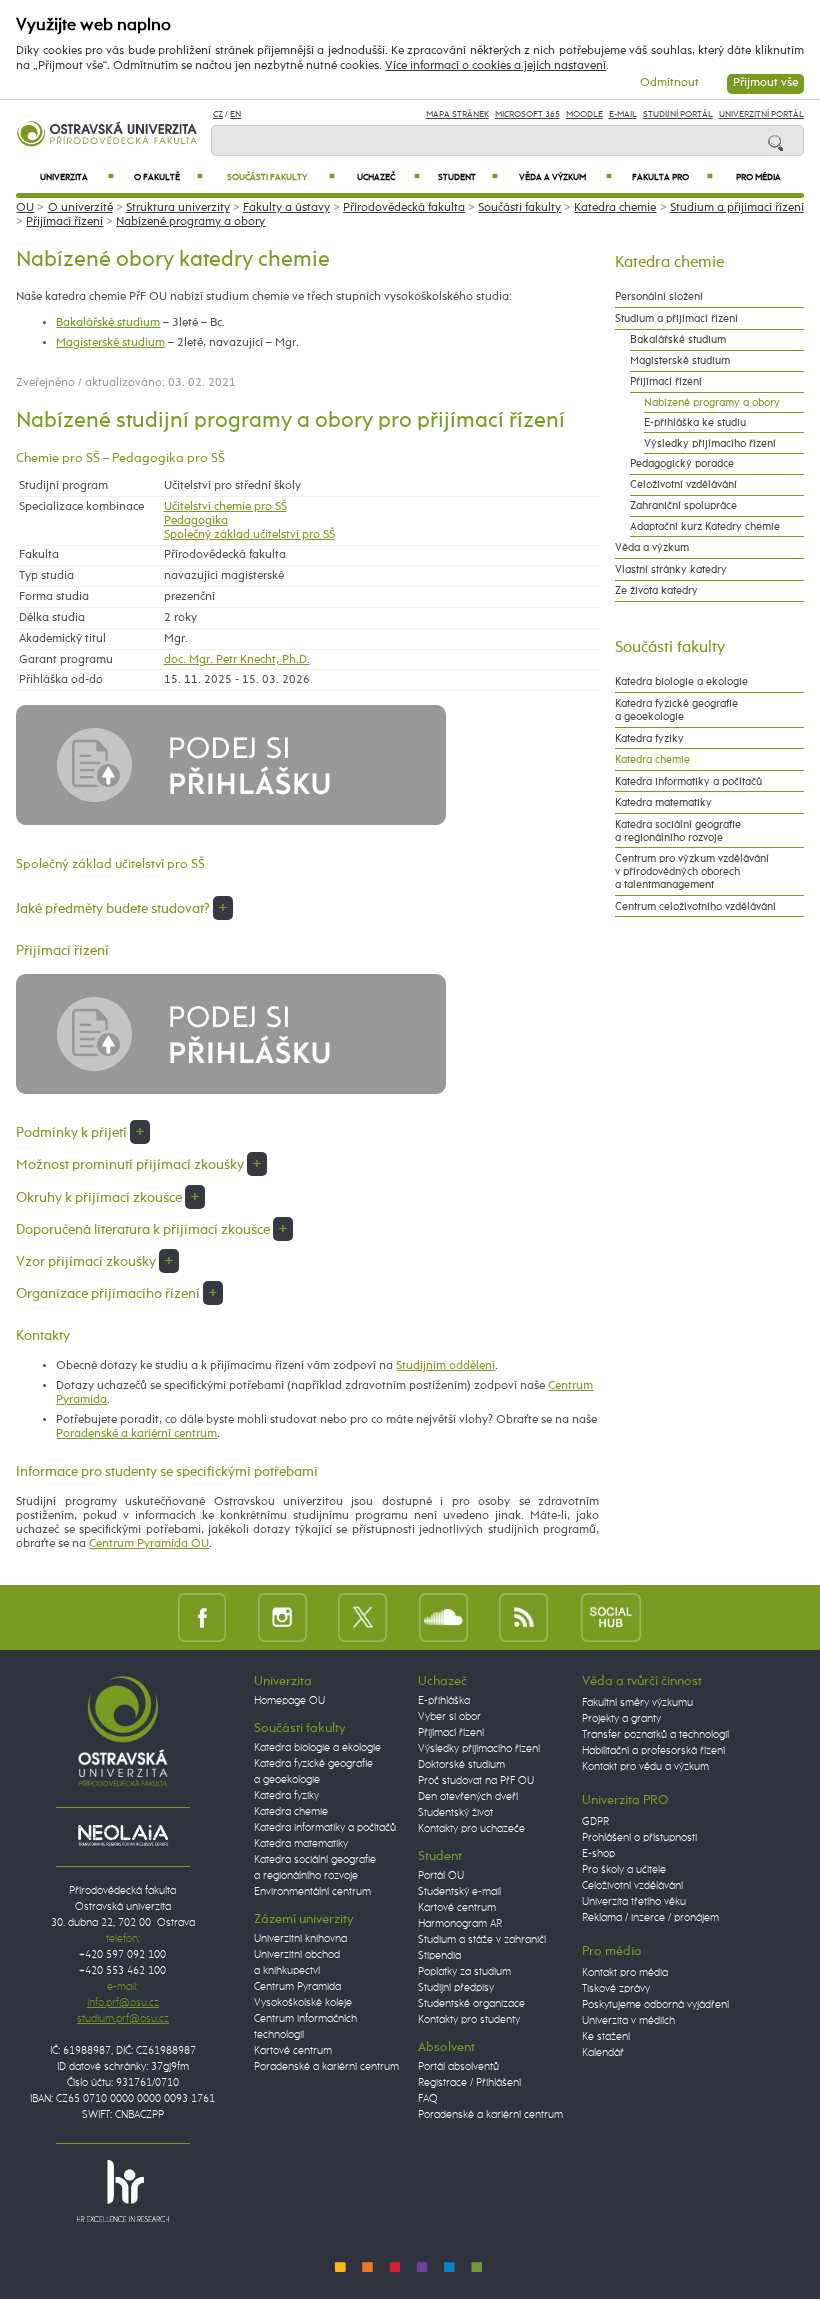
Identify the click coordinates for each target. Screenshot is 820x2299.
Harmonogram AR (460, 1924)
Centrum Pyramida (297, 1987)
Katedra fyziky (649, 738)
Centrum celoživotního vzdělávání (695, 906)
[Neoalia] (123, 1835)
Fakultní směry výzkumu (637, 1703)
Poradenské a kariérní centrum (136, 1434)
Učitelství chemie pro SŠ (225, 507)
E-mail (623, 114)
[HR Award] (123, 2190)
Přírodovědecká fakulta (404, 208)
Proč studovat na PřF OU (476, 1781)
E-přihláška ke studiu (695, 422)
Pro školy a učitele (624, 1870)
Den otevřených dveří (468, 1797)
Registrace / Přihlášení (469, 2083)
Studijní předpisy (456, 1988)
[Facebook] (202, 1616)
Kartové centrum (293, 2051)
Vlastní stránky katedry (671, 569)
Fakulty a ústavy (286, 208)
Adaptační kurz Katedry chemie (705, 526)
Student (468, 177)
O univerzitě (80, 208)
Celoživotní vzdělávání (683, 484)
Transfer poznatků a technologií (655, 1735)
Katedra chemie (615, 208)
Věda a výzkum (565, 177)
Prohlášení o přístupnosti (639, 1838)
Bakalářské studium (108, 323)
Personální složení (659, 296)
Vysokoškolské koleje (303, 2003)
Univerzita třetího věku (634, 1902)
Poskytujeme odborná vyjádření (655, 2005)
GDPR (595, 1822)
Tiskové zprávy (616, 1989)
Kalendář (603, 2053)
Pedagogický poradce (682, 463)
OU (25, 208)
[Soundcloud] (443, 1616)
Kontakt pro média (625, 1973)
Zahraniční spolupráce (683, 505)
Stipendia (439, 1956)
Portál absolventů (458, 2067)
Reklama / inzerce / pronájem (650, 1918)
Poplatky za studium (464, 1972)
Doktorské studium (461, 1765)
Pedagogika (196, 521)
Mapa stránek (457, 114)
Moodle (584, 114)
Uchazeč (389, 177)
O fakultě (168, 177)
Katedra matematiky (663, 802)
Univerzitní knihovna (300, 1939)
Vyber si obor (449, 1717)
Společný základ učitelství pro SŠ (249, 535)
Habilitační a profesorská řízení (653, 1751)
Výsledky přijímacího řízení (710, 443)
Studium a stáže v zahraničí (482, 1940)
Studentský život (455, 1813)
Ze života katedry (656, 590)
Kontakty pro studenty (469, 2020)
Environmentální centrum (312, 1892)
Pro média (758, 177)
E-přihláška (444, 1701)
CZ (218, 114)
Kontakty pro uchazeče (471, 1829)
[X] (362, 1616)
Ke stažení (606, 2037)
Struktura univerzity (178, 208)
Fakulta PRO (672, 177)
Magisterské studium (110, 343)
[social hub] (611, 1616)
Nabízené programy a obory (190, 222)
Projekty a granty (621, 1719)
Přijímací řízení (64, 222)
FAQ (428, 2099)
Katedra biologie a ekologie (681, 681)
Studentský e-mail (459, 1892)
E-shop (598, 1854)
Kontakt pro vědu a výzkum (645, 1767)
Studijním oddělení (445, 1366)
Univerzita (77, 177)
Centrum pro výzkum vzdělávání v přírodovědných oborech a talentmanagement (692, 871)
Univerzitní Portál (761, 114)
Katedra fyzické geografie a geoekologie (676, 710)
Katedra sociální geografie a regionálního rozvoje (678, 831)
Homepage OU (289, 1701)
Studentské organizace (471, 2004)
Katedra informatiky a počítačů (688, 781)
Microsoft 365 (527, 114)
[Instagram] (282, 1616)
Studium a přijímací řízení (737, 208)
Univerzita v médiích (628, 2021)
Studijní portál (678, 114)
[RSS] (523, 1616)
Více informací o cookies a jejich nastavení (495, 66)
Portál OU (441, 1876)
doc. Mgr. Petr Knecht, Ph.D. (237, 660)
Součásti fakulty (281, 177)
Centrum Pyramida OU (149, 1544)
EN (235, 114)
